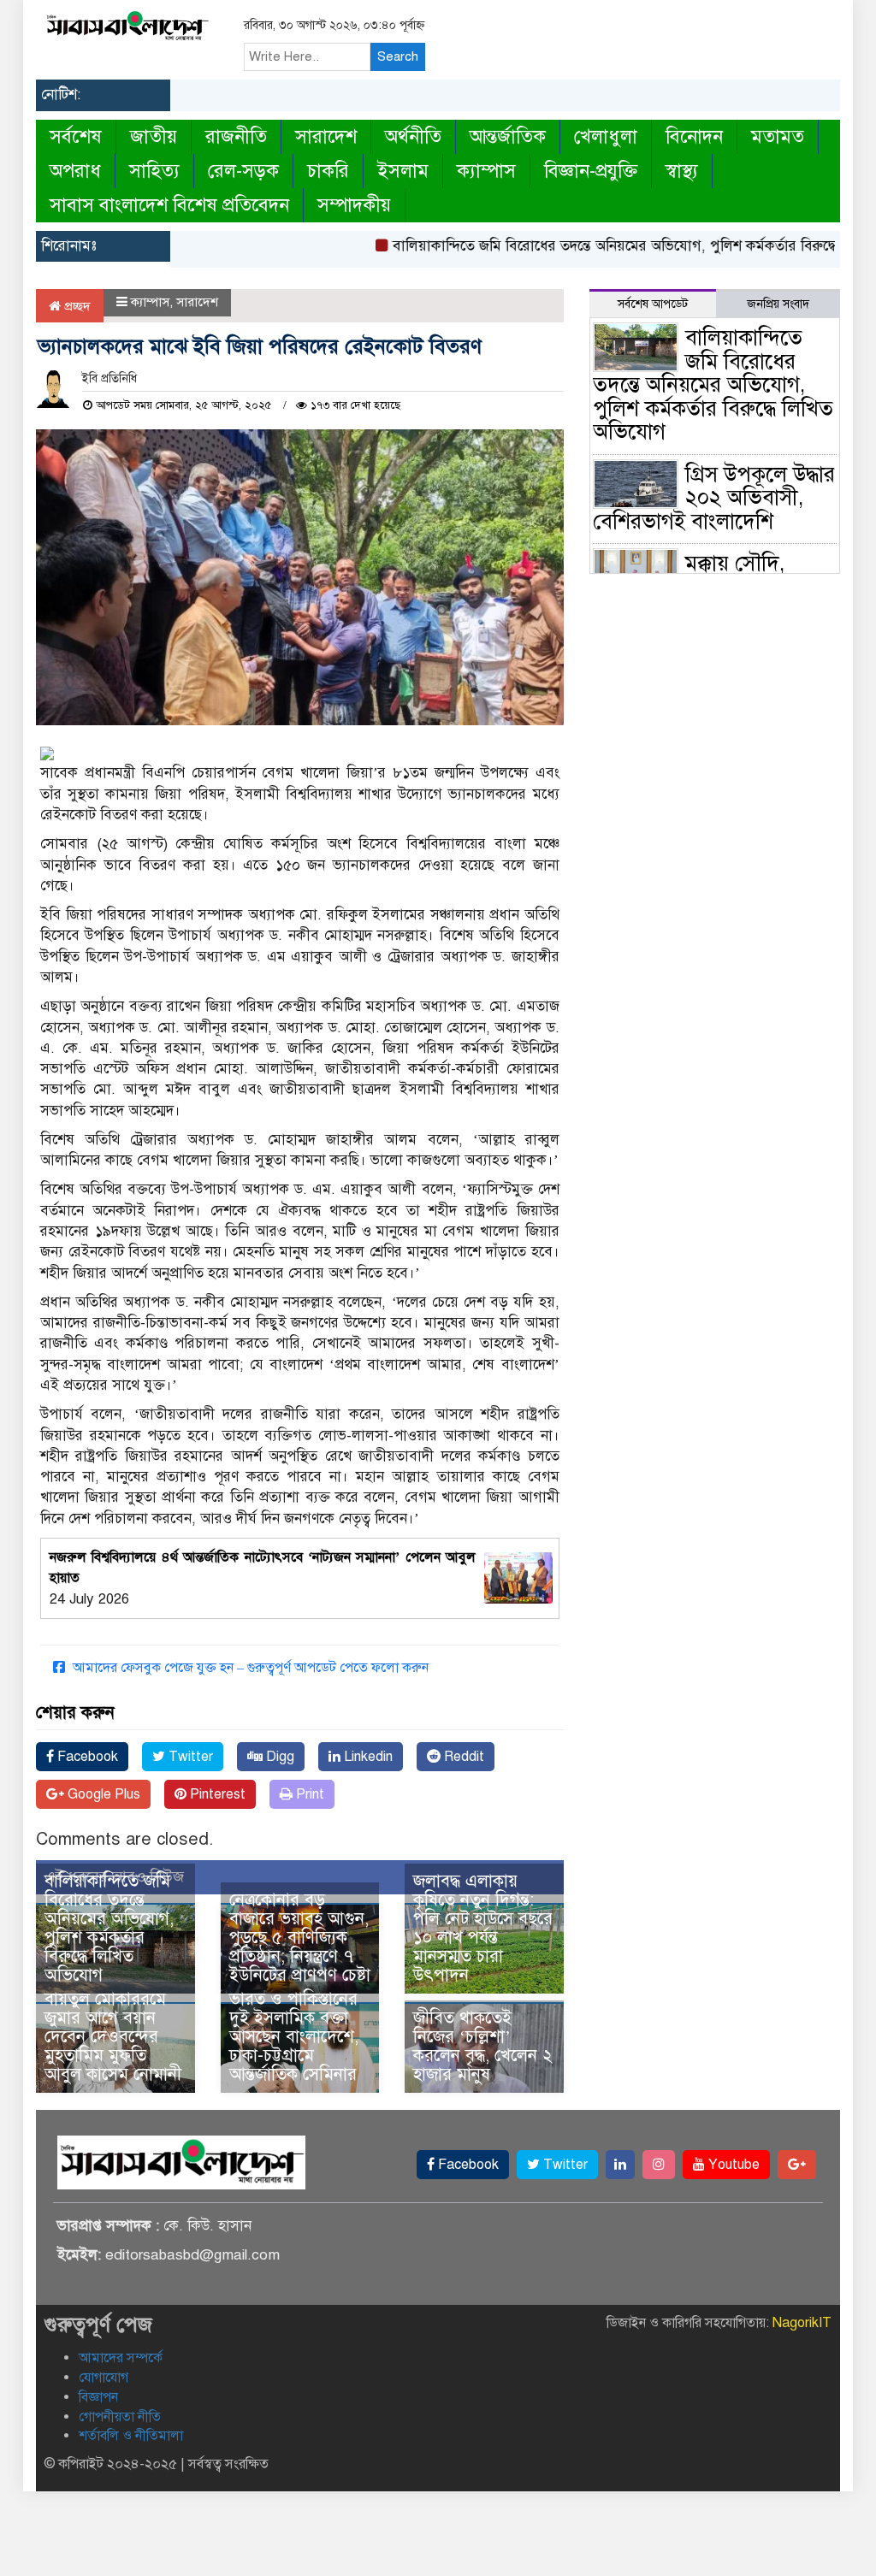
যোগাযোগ (104, 2378)
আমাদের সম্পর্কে (121, 2358)
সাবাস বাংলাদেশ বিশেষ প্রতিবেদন (169, 205)
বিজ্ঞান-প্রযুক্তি (591, 171)
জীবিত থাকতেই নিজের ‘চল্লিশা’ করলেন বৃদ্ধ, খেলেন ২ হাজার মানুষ (483, 2046)
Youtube (732, 2165)
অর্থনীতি (413, 136)
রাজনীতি (236, 136)
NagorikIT (802, 2323)
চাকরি (328, 171)
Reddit (462, 1757)
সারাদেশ (326, 136)
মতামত (778, 136)
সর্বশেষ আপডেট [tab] (653, 304)
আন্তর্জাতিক (508, 136)
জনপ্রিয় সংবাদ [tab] (778, 304)
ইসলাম (403, 171)
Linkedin (367, 1757)
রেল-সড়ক (243, 171)
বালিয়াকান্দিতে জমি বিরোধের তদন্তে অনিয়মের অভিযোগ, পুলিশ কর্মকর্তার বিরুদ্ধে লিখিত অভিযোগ (109, 1928)
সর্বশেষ (76, 136)
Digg (278, 1757)
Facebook (86, 1757)
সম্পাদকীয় (354, 205)
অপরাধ (75, 171)
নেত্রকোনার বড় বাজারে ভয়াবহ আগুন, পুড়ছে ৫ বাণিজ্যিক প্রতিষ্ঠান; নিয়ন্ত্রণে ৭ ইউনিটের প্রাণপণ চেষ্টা (300, 1938)
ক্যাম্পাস (486, 171)
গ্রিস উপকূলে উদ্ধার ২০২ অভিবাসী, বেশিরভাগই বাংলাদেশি (714, 498)
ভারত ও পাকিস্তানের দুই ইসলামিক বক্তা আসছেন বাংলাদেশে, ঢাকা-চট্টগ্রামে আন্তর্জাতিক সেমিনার (294, 2037)
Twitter (189, 1757)
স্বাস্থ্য (682, 171)
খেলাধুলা (606, 136)
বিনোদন (694, 136)
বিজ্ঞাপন (98, 2397)
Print (308, 1794)
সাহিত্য (154, 171)
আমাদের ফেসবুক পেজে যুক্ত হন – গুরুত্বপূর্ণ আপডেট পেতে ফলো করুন (249, 1668)
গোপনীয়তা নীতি (120, 2417)
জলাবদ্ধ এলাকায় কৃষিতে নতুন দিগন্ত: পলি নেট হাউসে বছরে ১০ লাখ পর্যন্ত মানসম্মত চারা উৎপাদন (483, 1928)
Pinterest (216, 1794)
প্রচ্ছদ (76, 306)
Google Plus (102, 1794)
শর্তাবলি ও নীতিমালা (131, 2436)
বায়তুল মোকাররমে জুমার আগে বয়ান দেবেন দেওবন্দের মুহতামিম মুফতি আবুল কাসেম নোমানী (113, 2037)
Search (398, 56)
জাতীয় (154, 136)
